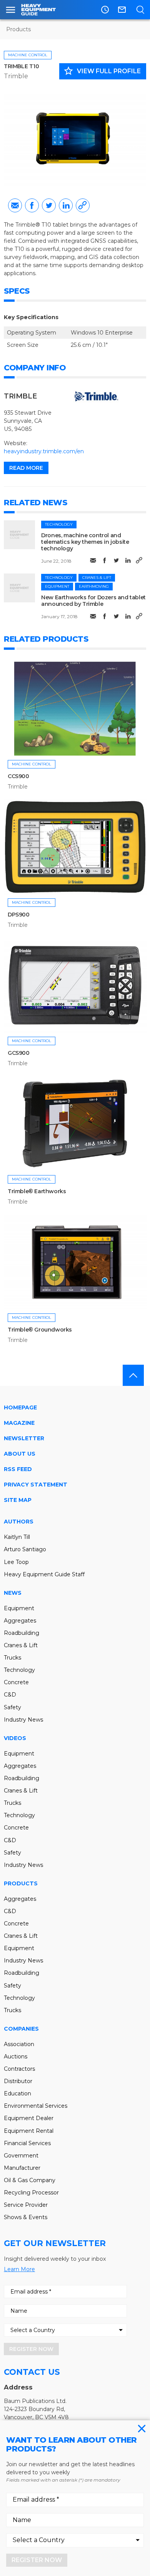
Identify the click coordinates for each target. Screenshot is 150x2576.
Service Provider (26, 2205)
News (13, 1593)
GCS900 (19, 1053)
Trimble (16, 76)
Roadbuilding (22, 1633)
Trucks (12, 1658)
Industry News (23, 1720)
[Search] (140, 10)
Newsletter (24, 1438)
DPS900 (19, 915)
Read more (26, 468)
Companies (21, 2029)
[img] (19, 535)
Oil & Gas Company (30, 2180)
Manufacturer (22, 2168)
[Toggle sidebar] (11, 10)
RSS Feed (18, 1469)
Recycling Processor (31, 2193)
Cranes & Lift (97, 578)
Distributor (18, 2081)
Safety (12, 1707)
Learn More (19, 2269)
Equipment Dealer (29, 2118)
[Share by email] (15, 205)
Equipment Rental (29, 2131)
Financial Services (27, 2143)
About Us (20, 1454)
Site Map (18, 1500)
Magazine (19, 1423)
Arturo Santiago (25, 1549)
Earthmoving (94, 586)
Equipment (57, 586)
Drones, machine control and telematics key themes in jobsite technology (85, 542)
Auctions (16, 2056)
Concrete (16, 1682)
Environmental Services (36, 2106)
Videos (15, 1738)
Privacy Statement (36, 1485)
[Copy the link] (83, 205)
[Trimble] (96, 396)
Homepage (20, 1407)
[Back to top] (133, 1375)
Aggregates (20, 1621)
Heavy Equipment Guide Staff (44, 1574)
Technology (59, 524)
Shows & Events (26, 2217)
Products (18, 29)
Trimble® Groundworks (40, 1330)
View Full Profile (102, 71)
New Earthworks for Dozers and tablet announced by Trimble (93, 601)
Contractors (19, 2069)
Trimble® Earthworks (37, 1191)
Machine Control (28, 55)
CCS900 (18, 776)
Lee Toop (16, 1562)
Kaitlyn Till (17, 1537)
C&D (10, 1695)
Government (21, 2156)
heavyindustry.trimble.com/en (44, 451)
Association (19, 2044)
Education (17, 2093)
